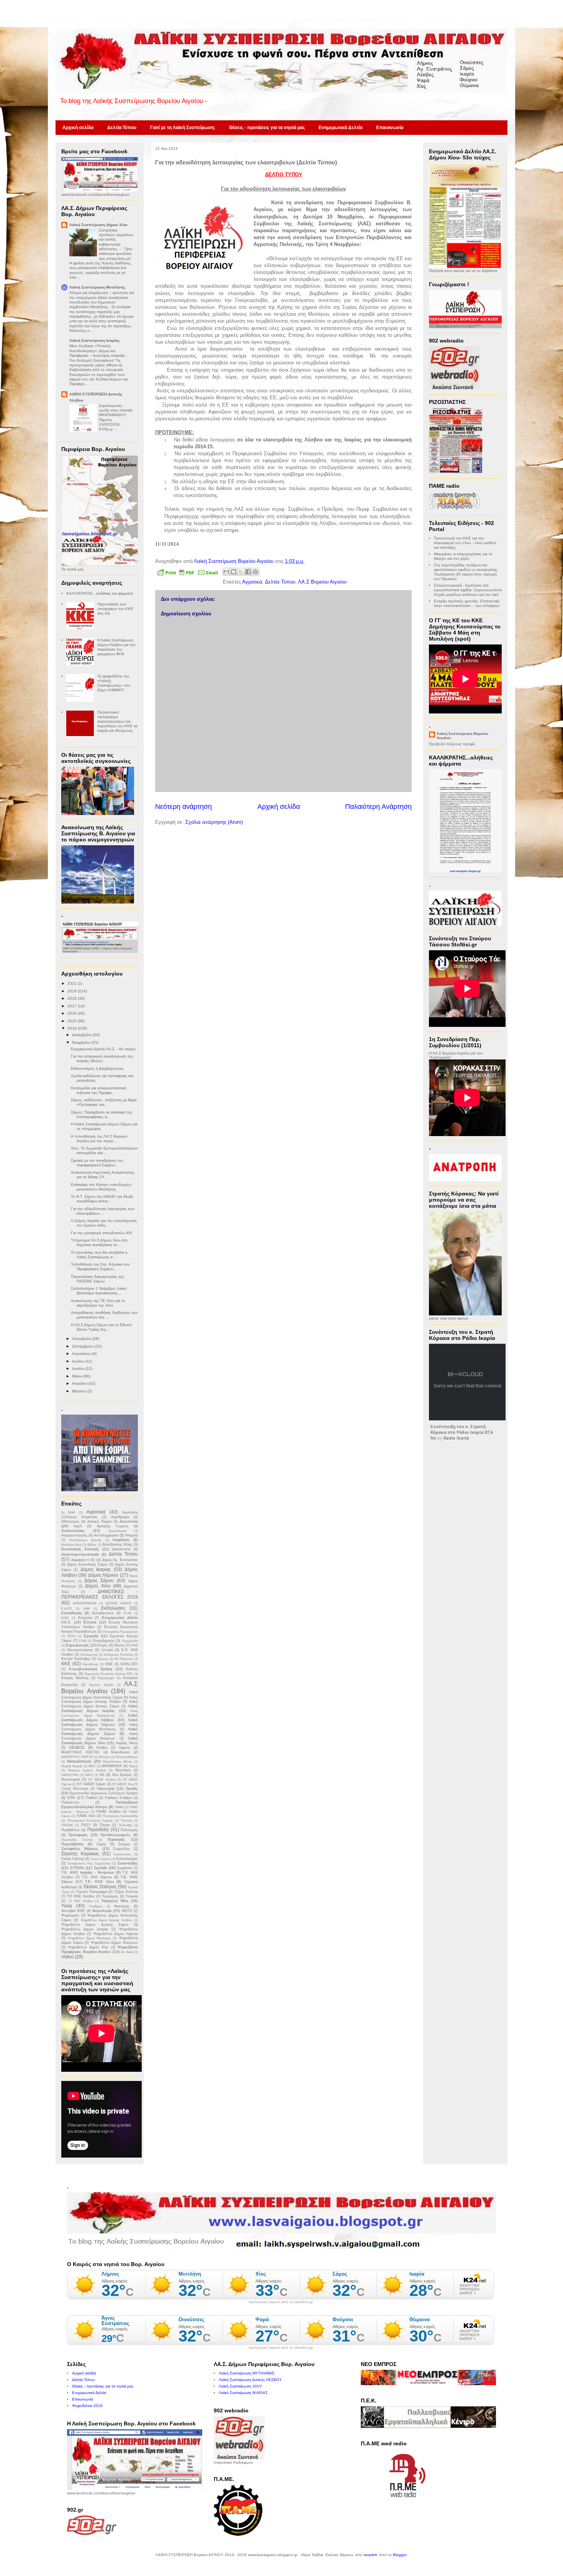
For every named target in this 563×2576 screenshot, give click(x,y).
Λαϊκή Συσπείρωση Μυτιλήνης (97, 287)
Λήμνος (124, 1748)
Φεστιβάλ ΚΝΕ (73, 1911)
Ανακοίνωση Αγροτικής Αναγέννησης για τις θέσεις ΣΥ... (103, 1175)
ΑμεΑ (78, 1526)
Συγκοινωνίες (122, 1854)
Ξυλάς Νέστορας (75, 1789)
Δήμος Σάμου (99, 1581)
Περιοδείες (98, 1830)
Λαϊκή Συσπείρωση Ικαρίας (94, 340)
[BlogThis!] (234, 572)
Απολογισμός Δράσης (85, 1540)
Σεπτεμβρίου (83, 1346)
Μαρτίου (80, 1391)
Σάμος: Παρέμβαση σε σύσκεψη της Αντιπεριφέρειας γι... (102, 1114)
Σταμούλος (121, 1849)
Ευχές (103, 1645)
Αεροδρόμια (120, 1517)
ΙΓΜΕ (134, 1645)
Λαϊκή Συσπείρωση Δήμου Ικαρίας (100, 1708)
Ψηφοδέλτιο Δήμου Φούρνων (114, 1943)
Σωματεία (124, 1868)
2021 (73, 983)
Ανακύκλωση (117, 1531)
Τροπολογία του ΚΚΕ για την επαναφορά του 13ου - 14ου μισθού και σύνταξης (465, 543)
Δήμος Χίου (98, 1586)
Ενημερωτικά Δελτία (340, 128)
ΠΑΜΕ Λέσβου (108, 1812)
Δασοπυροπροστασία (80, 1554)
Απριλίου (80, 1383)
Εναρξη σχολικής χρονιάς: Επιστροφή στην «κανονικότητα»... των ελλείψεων (467, 603)
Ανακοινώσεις (73, 1531)
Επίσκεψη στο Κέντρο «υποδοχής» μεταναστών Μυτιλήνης (101, 1187)
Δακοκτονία (121, 1549)
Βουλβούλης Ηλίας (117, 1545)
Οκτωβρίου (82, 1339)
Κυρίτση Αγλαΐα (101, 1685)
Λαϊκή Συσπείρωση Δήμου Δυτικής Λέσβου (100, 1700)
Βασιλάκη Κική (71, 1545)
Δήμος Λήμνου (103, 1575)
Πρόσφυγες (78, 1835)
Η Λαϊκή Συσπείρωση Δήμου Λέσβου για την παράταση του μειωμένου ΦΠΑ (116, 647)
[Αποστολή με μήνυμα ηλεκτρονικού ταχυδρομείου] (226, 572)
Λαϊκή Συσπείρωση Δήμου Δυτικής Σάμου (100, 1704)
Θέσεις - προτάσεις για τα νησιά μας (267, 128)
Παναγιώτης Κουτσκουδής (120, 1816)
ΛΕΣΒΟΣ (77, 1747)
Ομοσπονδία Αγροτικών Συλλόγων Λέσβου (104, 1793)
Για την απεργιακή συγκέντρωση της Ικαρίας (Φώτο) (102, 1058)
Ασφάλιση (121, 1540)
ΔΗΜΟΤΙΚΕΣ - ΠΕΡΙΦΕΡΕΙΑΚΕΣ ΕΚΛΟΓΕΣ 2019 (100, 1594)
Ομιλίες (132, 1788)
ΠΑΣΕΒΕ (67, 1825)
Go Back (127, 1952)
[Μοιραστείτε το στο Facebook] (248, 572)
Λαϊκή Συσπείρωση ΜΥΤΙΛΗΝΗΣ (247, 2373)
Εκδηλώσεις (113, 1608)
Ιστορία (107, 1650)
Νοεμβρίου (82, 1042)
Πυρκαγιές (116, 1839)
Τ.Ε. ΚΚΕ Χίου (99, 1882)
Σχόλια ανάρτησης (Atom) (214, 822)
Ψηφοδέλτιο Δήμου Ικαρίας (85, 1929)
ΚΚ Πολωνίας (124, 1659)
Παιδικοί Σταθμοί (118, 1798)
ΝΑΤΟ (89, 1775)
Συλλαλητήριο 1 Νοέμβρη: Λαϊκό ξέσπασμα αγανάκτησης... (99, 1291)
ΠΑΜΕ (119, 1807)
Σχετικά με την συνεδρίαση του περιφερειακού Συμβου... (97, 1163)
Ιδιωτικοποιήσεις (80, 1650)
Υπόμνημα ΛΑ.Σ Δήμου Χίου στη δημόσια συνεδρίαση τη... (99, 1242)
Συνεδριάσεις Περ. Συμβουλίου (89, 1864)
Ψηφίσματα (70, 1915)
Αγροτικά (252, 582)
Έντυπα (90, 1622)
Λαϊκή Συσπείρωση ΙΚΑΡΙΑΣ (243, 2393)
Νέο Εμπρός (122, 1775)
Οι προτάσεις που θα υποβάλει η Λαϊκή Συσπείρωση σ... (99, 1255)
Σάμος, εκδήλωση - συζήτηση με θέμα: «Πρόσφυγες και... (104, 1102)
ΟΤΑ (71, 1798)
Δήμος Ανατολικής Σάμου (87, 1564)
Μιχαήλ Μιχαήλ (72, 1766)
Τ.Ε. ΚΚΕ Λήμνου (97, 1877)
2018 (73, 998)
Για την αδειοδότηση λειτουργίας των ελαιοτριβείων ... (103, 1211)
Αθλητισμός (70, 1522)
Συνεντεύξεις (128, 1863)
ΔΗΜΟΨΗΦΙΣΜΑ (85, 1603)
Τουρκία (132, 1896)
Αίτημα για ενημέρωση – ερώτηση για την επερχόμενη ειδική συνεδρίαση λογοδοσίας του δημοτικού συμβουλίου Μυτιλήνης (102, 300)
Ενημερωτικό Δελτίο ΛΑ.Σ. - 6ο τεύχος (103, 1049)
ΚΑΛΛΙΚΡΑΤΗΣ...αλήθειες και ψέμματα (100, 593)
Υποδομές (96, 1906)
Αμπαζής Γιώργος (113, 1526)
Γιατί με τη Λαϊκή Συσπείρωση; (183, 128)
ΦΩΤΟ (127, 1911)
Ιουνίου (79, 1368)
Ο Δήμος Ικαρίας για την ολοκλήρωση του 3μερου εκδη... (104, 1223)
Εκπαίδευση (72, 1613)
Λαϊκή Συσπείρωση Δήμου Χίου (98, 225)
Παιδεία (92, 1798)
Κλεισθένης (90, 1664)
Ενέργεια (85, 1618)
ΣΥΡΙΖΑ (77, 1868)
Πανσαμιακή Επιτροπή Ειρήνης (90, 1821)
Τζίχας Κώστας (126, 1892)
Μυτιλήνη (123, 1770)
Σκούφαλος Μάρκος (80, 1849)
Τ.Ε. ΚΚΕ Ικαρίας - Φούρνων (88, 1872)
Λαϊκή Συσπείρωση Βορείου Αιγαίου (462, 736)
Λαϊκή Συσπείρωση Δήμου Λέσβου (100, 1718)
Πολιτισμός (129, 1830)
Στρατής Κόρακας (80, 1854)
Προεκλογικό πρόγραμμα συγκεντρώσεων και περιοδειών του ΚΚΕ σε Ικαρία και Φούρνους (117, 721)
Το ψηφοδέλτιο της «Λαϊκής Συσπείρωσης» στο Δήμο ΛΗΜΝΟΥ (114, 683)
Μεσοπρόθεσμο (127, 1757)
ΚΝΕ (109, 1664)
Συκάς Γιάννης (73, 1859)
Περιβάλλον (70, 1830)
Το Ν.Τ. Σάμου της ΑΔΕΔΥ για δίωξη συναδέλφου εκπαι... (102, 1199)
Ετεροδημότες (104, 1641)
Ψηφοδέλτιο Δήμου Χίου (88, 1947)
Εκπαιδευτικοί (103, 1613)
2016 (73, 1013)
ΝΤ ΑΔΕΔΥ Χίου (123, 1784)
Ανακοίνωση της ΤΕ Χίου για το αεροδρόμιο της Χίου (98, 1303)
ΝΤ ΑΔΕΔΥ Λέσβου (102, 1780)
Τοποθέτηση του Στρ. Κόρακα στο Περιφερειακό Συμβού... (100, 1267)
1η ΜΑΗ (68, 1513)
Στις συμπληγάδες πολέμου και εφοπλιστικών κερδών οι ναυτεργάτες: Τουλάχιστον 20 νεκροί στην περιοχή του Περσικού (466, 572)
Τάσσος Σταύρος (100, 1887)
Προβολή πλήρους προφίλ (452, 744)
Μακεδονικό (120, 1752)
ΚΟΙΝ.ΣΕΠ (129, 1664)
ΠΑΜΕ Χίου (86, 1816)
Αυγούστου (82, 1354)
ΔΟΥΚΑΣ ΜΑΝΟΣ (119, 1603)
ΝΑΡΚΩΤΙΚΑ (70, 1775)
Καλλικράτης (89, 1655)
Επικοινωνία (390, 128)
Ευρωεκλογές (77, 1645)
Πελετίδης (125, 1825)
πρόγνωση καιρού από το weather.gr (281, 2302)
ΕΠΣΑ (71, 1636)
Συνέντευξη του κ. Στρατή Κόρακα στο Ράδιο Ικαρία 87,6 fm (462, 1432)
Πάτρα (105, 1825)
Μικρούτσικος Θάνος (118, 1762)
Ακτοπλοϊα (129, 1521)
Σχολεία (100, 1868)
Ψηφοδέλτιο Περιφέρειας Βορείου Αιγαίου (100, 1949)
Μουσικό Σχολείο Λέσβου (87, 1770)
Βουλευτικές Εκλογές (80, 1549)
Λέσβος (102, 1748)
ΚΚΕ (66, 1664)
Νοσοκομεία (71, 1779)
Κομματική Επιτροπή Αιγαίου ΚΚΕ (109, 1674)
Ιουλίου (79, 1361)
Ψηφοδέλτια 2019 (87, 2406)
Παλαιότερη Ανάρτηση (378, 807)
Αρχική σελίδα (78, 128)
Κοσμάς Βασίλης (75, 1678)
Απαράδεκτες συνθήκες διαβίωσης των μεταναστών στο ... (104, 1315)
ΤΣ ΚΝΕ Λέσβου (81, 1901)
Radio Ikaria (456, 1438)
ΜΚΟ (92, 1766)
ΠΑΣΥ (86, 1825)
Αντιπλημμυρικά (106, 1535)
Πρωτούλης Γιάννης (77, 1840)
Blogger (400, 2555)
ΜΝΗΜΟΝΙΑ (112, 1766)
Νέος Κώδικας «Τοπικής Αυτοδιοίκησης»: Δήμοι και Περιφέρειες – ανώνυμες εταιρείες (98, 351)
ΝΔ (102, 1775)
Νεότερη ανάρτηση (183, 807)
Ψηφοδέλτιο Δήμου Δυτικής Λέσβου (106, 1920)
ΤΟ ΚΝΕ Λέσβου (81, 1896)
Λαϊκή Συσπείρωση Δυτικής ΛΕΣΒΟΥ (250, 2380)
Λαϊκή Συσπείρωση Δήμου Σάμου (100, 1731)
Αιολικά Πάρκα (99, 1522)
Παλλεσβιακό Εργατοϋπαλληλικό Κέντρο (100, 1805)
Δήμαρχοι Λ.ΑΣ (83, 1560)
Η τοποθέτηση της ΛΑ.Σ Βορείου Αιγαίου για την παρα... (99, 1139)
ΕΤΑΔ (83, 1641)
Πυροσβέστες (73, 1844)
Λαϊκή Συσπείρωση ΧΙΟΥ (240, 2386)
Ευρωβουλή (130, 1641)
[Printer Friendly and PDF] (188, 574)
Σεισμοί (124, 1844)
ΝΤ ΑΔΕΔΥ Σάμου (91, 1784)
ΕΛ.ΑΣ (128, 1613)
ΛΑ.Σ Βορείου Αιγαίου (322, 582)
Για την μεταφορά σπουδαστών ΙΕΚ (102, 1233)
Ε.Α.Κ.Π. (67, 1609)
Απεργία (132, 1535)
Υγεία (67, 1906)
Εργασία (91, 1636)
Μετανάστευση (79, 1761)
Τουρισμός (110, 1896)
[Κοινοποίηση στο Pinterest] (255, 572)
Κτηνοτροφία (106, 1678)
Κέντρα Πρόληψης (76, 1659)
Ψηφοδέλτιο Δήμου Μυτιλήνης (89, 1938)
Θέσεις (119, 1645)
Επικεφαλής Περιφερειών (120, 1632)
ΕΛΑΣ (65, 1618)
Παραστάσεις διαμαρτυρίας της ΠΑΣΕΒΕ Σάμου (97, 1279)
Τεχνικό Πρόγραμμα (92, 1892)
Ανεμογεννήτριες (74, 1535)
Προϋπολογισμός (115, 1835)
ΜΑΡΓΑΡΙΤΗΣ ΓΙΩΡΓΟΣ (77, 1757)
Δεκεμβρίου (82, 1035)
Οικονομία (106, 1788)
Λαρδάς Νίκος (127, 1743)
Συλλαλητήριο (127, 1859)
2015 (73, 1021)
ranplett (370, 2555)
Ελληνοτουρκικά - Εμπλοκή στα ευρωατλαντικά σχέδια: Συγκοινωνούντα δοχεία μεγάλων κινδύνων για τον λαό (468, 590)
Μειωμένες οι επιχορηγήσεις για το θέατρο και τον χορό (463, 556)
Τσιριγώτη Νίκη (115, 1901)
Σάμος (101, 1844)
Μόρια (133, 1766)
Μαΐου (78, 1376)
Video (67, 1957)
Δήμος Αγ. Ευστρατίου (120, 1560)
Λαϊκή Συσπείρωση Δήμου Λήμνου (100, 1722)
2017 (73, 1006)
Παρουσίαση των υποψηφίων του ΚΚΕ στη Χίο (115, 609)
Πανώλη (127, 1821)
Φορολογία (102, 1911)
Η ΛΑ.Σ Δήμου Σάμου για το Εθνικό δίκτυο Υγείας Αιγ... (101, 1327)
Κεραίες (103, 1659)
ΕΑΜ (87, 1609)
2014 (73, 1028)
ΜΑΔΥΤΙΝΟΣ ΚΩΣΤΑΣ (80, 1752)
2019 (73, 991)
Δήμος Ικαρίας (96, 1569)
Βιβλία (92, 1545)
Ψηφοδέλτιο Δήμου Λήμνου (116, 1934)
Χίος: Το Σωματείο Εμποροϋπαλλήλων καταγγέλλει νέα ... (104, 1150)
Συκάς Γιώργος (101, 1859)
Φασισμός (122, 1906)
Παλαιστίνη (70, 1802)
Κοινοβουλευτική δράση (91, 1669)
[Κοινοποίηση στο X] (241, 572)
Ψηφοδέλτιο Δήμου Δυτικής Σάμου (95, 1925)
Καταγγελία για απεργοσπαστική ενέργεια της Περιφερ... (99, 1090)
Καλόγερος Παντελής (118, 1655)
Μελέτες (105, 1757)
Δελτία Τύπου (122, 128)
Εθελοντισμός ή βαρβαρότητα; (97, 1068)
